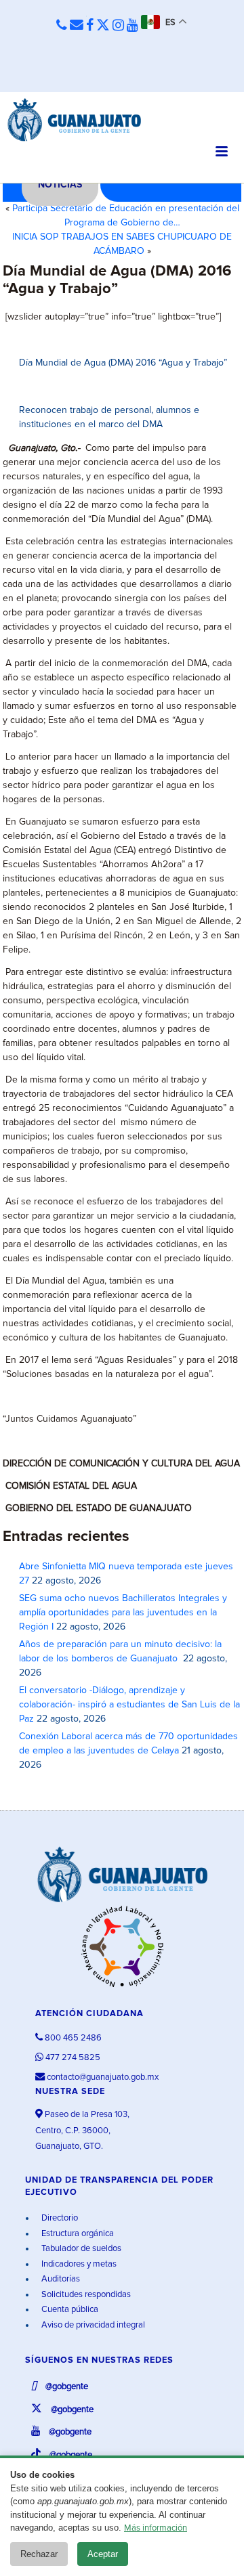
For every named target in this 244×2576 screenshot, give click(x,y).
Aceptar (103, 2554)
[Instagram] (118, 26)
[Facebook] (90, 26)
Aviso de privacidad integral (92, 2325)
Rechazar (39, 2554)
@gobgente (66, 2387)
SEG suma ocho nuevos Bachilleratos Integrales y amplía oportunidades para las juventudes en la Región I (123, 1613)
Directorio (59, 2218)
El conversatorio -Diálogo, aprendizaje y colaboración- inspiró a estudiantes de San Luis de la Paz (129, 1705)
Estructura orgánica (77, 2234)
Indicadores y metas (78, 2264)
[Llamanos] (62, 26)
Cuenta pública (69, 2310)
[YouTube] (133, 26)
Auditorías (60, 2279)
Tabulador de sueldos (80, 2249)
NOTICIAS (60, 185)
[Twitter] (103, 26)
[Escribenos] (77, 26)
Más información (156, 2528)
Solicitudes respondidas (85, 2295)
